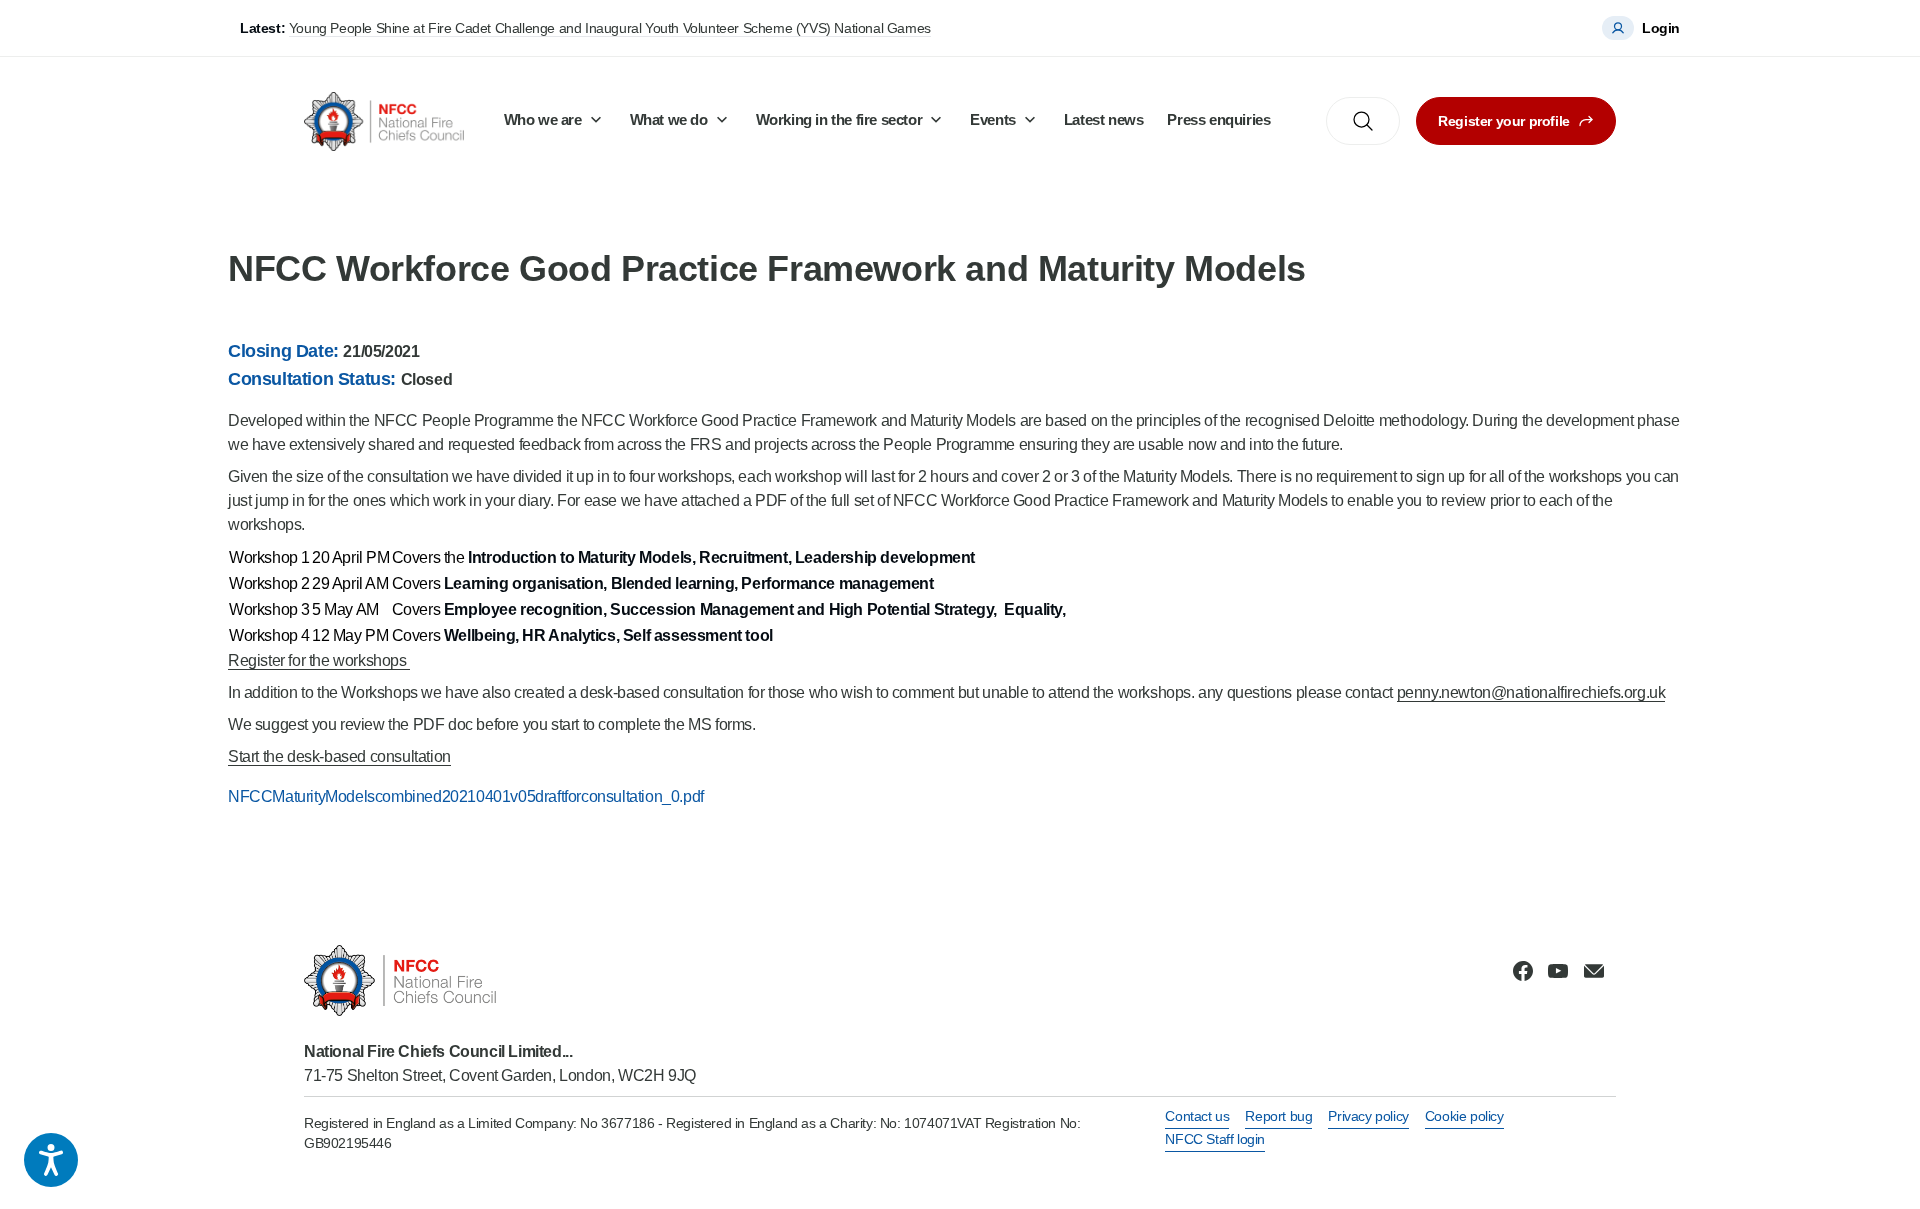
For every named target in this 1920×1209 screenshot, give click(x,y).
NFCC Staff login (1215, 1139)
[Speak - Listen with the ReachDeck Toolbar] (51, 1160)
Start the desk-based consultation (339, 756)
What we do (669, 119)
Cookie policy (1464, 1116)
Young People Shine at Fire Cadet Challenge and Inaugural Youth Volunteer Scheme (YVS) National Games (610, 28)
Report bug (1278, 1116)
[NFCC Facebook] (1523, 971)
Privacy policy (1368, 1116)
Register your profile (1504, 121)
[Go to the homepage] (384, 121)
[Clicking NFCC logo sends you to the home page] (500, 980)
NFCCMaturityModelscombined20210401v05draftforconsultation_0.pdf (466, 796)
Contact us (1197, 1116)
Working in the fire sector (839, 119)
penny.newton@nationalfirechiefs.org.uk (1531, 692)
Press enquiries (1218, 119)
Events (993, 119)
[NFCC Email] (1594, 971)
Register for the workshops (319, 660)
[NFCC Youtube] (1558, 971)
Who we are (543, 119)
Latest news (1104, 119)
